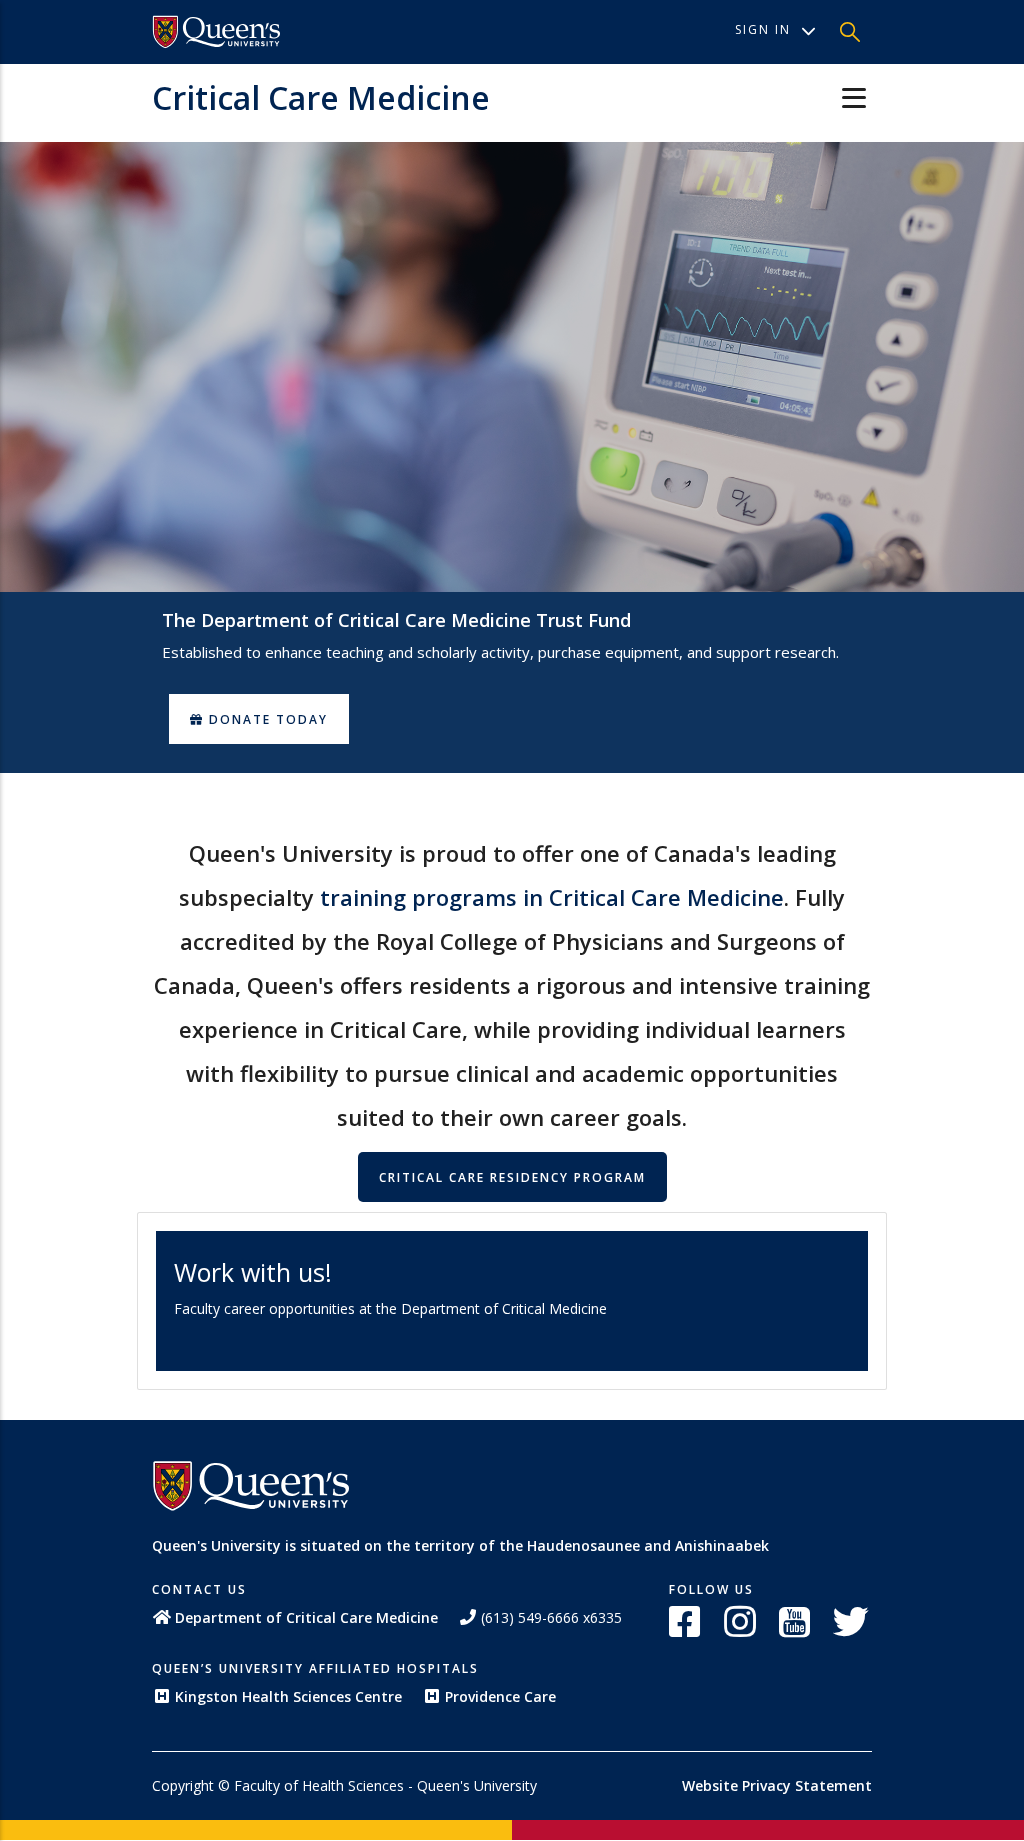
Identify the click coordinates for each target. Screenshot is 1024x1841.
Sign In (763, 29)
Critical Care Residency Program (512, 1177)
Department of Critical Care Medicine (306, 1617)
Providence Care (500, 1696)
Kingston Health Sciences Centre (288, 1696)
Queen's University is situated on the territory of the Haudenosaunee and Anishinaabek (460, 1545)
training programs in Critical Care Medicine (552, 897)
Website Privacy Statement (777, 1785)
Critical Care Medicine (321, 97)
